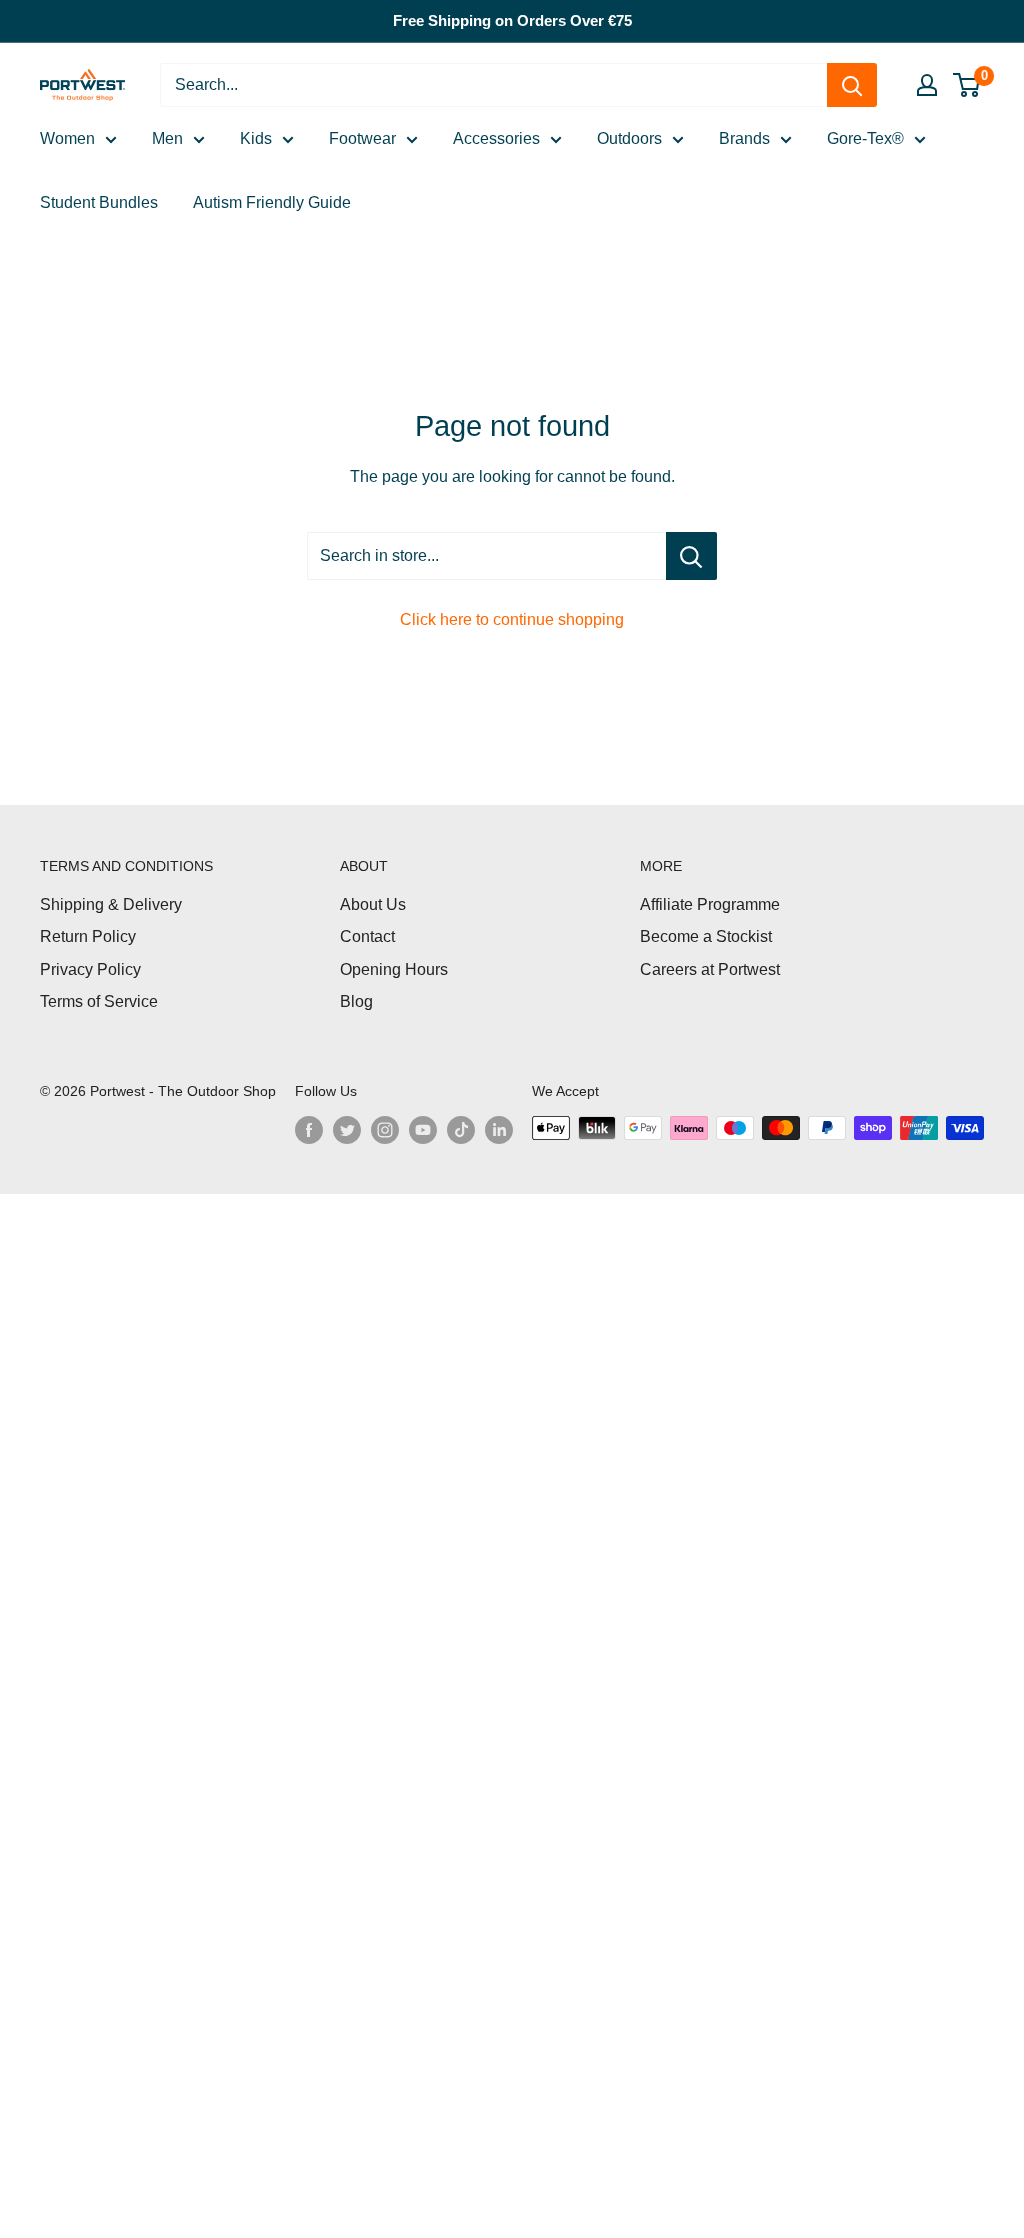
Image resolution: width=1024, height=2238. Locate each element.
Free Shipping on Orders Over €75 (512, 20)
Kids (256, 138)
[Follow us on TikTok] (461, 1130)
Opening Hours (394, 969)
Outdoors (629, 138)
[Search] (852, 85)
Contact (367, 936)
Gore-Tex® (865, 138)
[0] (967, 85)
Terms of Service (99, 1001)
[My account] (927, 85)
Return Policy (88, 936)
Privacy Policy (90, 969)
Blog (356, 1001)
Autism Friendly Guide (272, 202)
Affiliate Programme (710, 904)
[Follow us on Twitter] (347, 1130)
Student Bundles (99, 202)
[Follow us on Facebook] (309, 1130)
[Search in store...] (691, 556)
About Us (373, 904)
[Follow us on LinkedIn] (499, 1130)
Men (167, 138)
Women (67, 138)
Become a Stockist (706, 936)
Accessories (496, 138)
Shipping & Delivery (111, 904)
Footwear (362, 138)
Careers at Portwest (710, 969)
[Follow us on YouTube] (423, 1130)
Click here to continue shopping (512, 619)
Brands (744, 138)
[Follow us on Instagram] (385, 1130)
